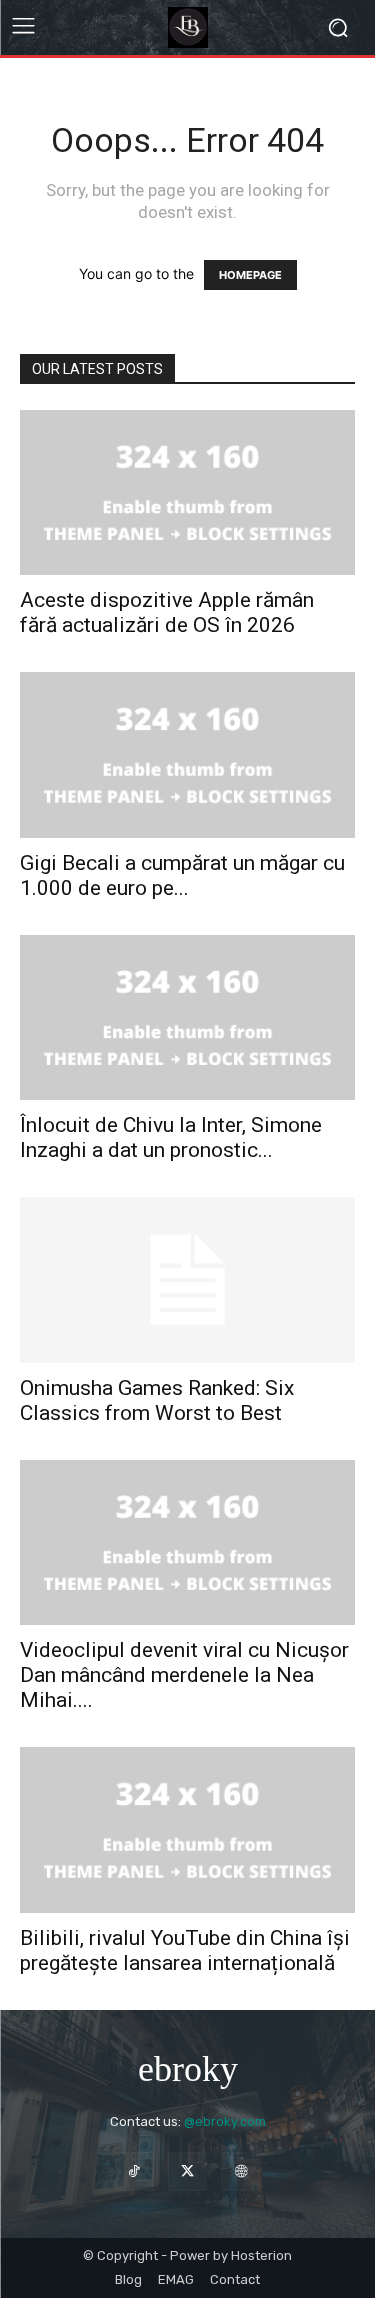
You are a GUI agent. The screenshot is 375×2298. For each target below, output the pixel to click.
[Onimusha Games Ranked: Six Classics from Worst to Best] (187, 1279)
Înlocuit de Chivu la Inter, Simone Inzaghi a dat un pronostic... (171, 1137)
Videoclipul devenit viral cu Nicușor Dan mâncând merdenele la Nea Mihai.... (184, 1675)
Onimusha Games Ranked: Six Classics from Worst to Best (157, 1400)
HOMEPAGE (250, 275)
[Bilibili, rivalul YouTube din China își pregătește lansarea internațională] (187, 1829)
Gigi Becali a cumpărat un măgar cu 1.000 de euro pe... (182, 875)
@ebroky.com (225, 2121)
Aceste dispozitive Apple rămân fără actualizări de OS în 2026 (167, 612)
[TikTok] (134, 2171)
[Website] (240, 2171)
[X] (187, 2171)
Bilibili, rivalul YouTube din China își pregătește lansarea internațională (185, 1950)
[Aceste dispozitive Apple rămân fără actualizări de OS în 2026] (187, 492)
